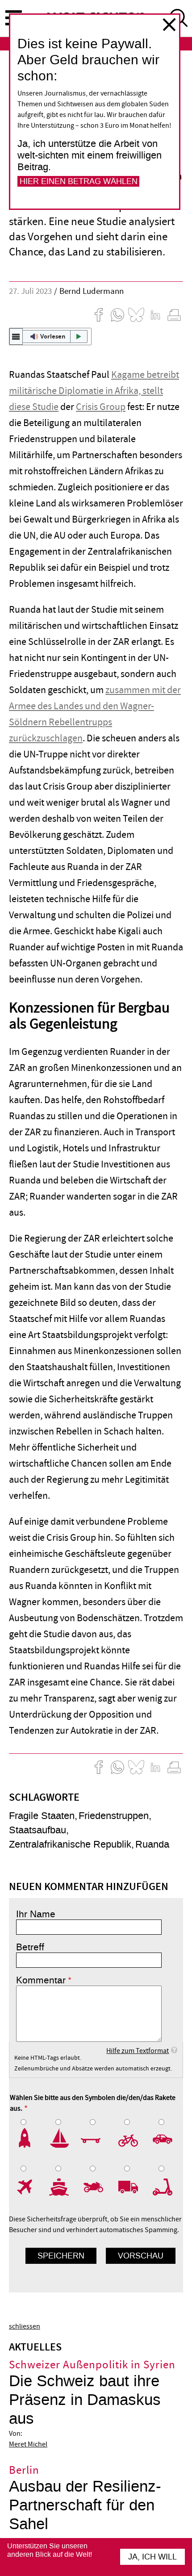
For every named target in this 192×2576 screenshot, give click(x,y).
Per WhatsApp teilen (117, 315)
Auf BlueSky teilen (136, 315)
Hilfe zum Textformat (138, 2051)
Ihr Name (36, 1914)
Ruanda (152, 1844)
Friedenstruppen (114, 1816)
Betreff (30, 1947)
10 (165, 2187)
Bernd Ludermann (92, 291)
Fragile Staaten (42, 1816)
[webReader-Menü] (16, 336)
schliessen (169, 25)
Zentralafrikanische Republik (70, 1844)
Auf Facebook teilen (99, 315)
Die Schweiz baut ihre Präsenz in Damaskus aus (85, 2400)
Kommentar (41, 1980)
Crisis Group (101, 407)
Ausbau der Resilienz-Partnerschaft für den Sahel (85, 2505)
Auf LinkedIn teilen (155, 315)
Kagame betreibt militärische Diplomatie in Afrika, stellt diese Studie (94, 391)
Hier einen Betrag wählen (79, 181)
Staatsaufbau (38, 1830)
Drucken (174, 315)
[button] (50, 336)
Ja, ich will (152, 2557)
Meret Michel (28, 2444)
